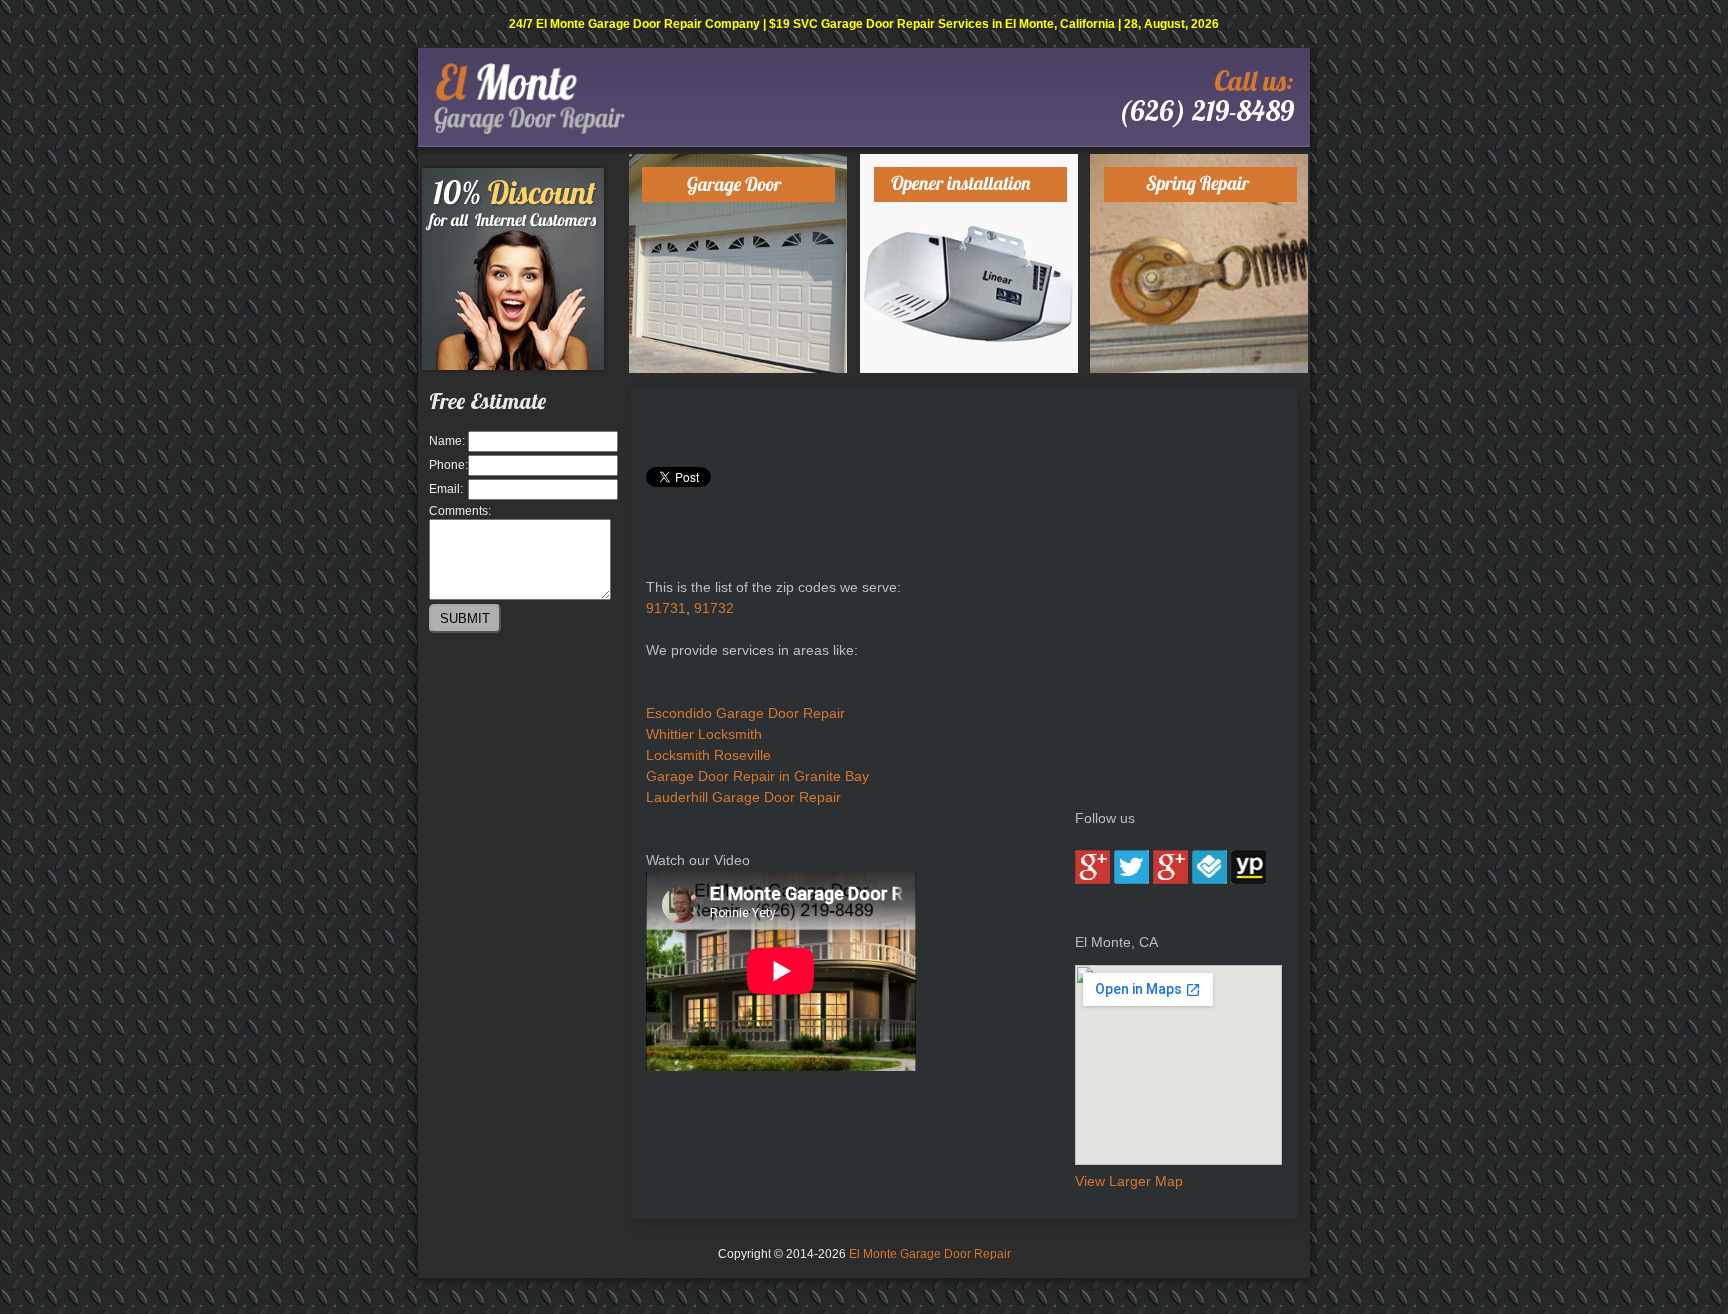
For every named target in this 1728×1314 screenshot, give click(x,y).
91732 (714, 608)
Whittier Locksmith (704, 734)
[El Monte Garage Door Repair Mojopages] (1248, 879)
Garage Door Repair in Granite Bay (757, 776)
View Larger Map (1129, 1181)
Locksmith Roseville (708, 755)
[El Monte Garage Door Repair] (529, 130)
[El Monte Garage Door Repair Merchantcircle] (1209, 879)
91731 (666, 608)
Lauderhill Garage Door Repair (743, 797)
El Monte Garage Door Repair (930, 1254)
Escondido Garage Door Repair (745, 713)
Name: (447, 441)
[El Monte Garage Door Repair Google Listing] (1092, 879)
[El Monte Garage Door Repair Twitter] (1131, 879)
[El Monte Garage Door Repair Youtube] (1170, 879)
